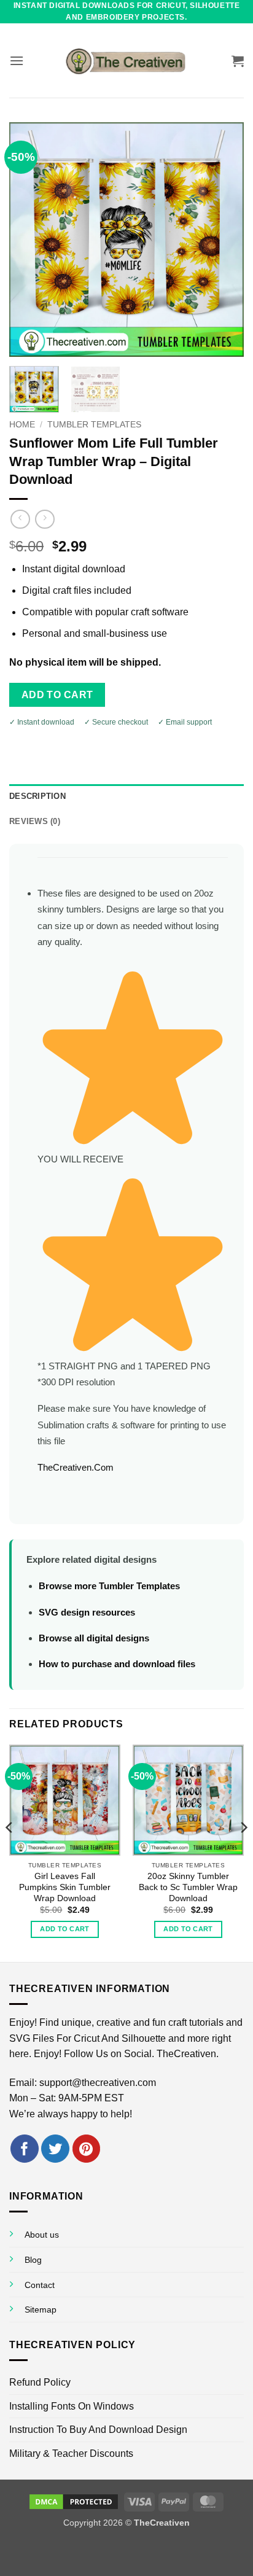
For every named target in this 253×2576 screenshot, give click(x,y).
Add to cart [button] (65, 1929)
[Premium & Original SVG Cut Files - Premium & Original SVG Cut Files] (126, 61)
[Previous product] (45, 519)
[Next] (224, 239)
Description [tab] (37, 796)
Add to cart (57, 695)
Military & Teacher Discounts (71, 2453)
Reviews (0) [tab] (35, 821)
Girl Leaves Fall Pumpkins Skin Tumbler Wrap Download (65, 1887)
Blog (33, 2260)
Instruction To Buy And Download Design (98, 2430)
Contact (40, 2285)
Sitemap (41, 2309)
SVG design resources (87, 1612)
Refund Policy (40, 2382)
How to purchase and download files (117, 1664)
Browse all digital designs (94, 1638)
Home (22, 425)
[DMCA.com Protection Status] (74, 2501)
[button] (17, 60)
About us (42, 2235)
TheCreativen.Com (76, 1467)
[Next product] (20, 519)
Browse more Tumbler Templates (109, 1586)
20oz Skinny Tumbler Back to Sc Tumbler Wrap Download (188, 1887)
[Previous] (29, 239)
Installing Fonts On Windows (72, 2406)
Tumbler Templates (94, 425)
